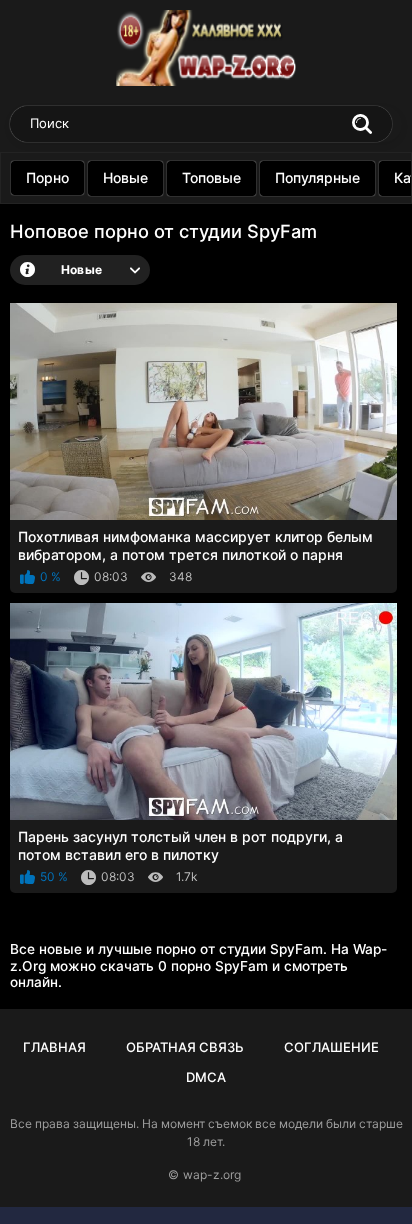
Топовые (211, 177)
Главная (54, 1047)
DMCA (206, 1077)
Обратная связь (185, 1047)
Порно (47, 177)
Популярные (317, 177)
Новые (125, 177)
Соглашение (331, 1047)
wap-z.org (212, 1174)
